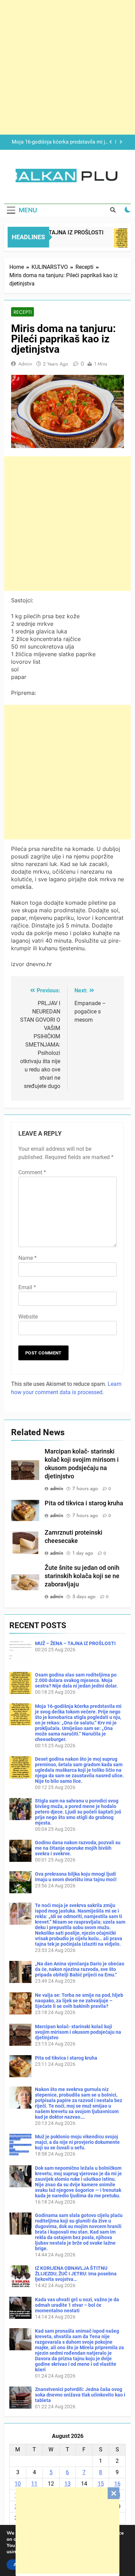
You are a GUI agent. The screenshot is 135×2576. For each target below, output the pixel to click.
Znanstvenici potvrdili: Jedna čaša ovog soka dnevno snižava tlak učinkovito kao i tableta (80, 2395)
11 (34, 2484)
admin (25, 364)
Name (28, 1258)
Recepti (22, 312)
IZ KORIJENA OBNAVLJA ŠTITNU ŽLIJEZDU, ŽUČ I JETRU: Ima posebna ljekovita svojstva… (76, 2274)
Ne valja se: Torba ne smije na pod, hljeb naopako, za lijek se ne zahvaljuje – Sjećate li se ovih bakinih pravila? (79, 2001)
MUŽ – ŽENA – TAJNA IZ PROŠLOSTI (75, 1643)
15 (101, 2484)
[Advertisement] (67, 2530)
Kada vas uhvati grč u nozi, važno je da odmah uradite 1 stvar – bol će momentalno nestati (77, 2305)
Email (27, 1287)
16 (117, 2484)
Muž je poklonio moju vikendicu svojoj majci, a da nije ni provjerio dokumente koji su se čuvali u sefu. (77, 2142)
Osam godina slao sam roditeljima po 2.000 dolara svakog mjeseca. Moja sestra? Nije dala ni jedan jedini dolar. (76, 1680)
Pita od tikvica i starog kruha (84, 1503)
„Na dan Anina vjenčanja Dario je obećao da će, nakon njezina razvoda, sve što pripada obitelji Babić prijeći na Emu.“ (80, 1969)
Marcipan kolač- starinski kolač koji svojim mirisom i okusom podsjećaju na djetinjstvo (78, 2032)
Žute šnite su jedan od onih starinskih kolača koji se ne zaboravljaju (82, 1576)
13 (67, 2484)
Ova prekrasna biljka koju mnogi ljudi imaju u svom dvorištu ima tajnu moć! (76, 1877)
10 (18, 2484)
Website (28, 1317)
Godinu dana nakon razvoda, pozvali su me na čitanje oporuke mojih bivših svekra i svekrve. (78, 1848)
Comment (32, 1172)
